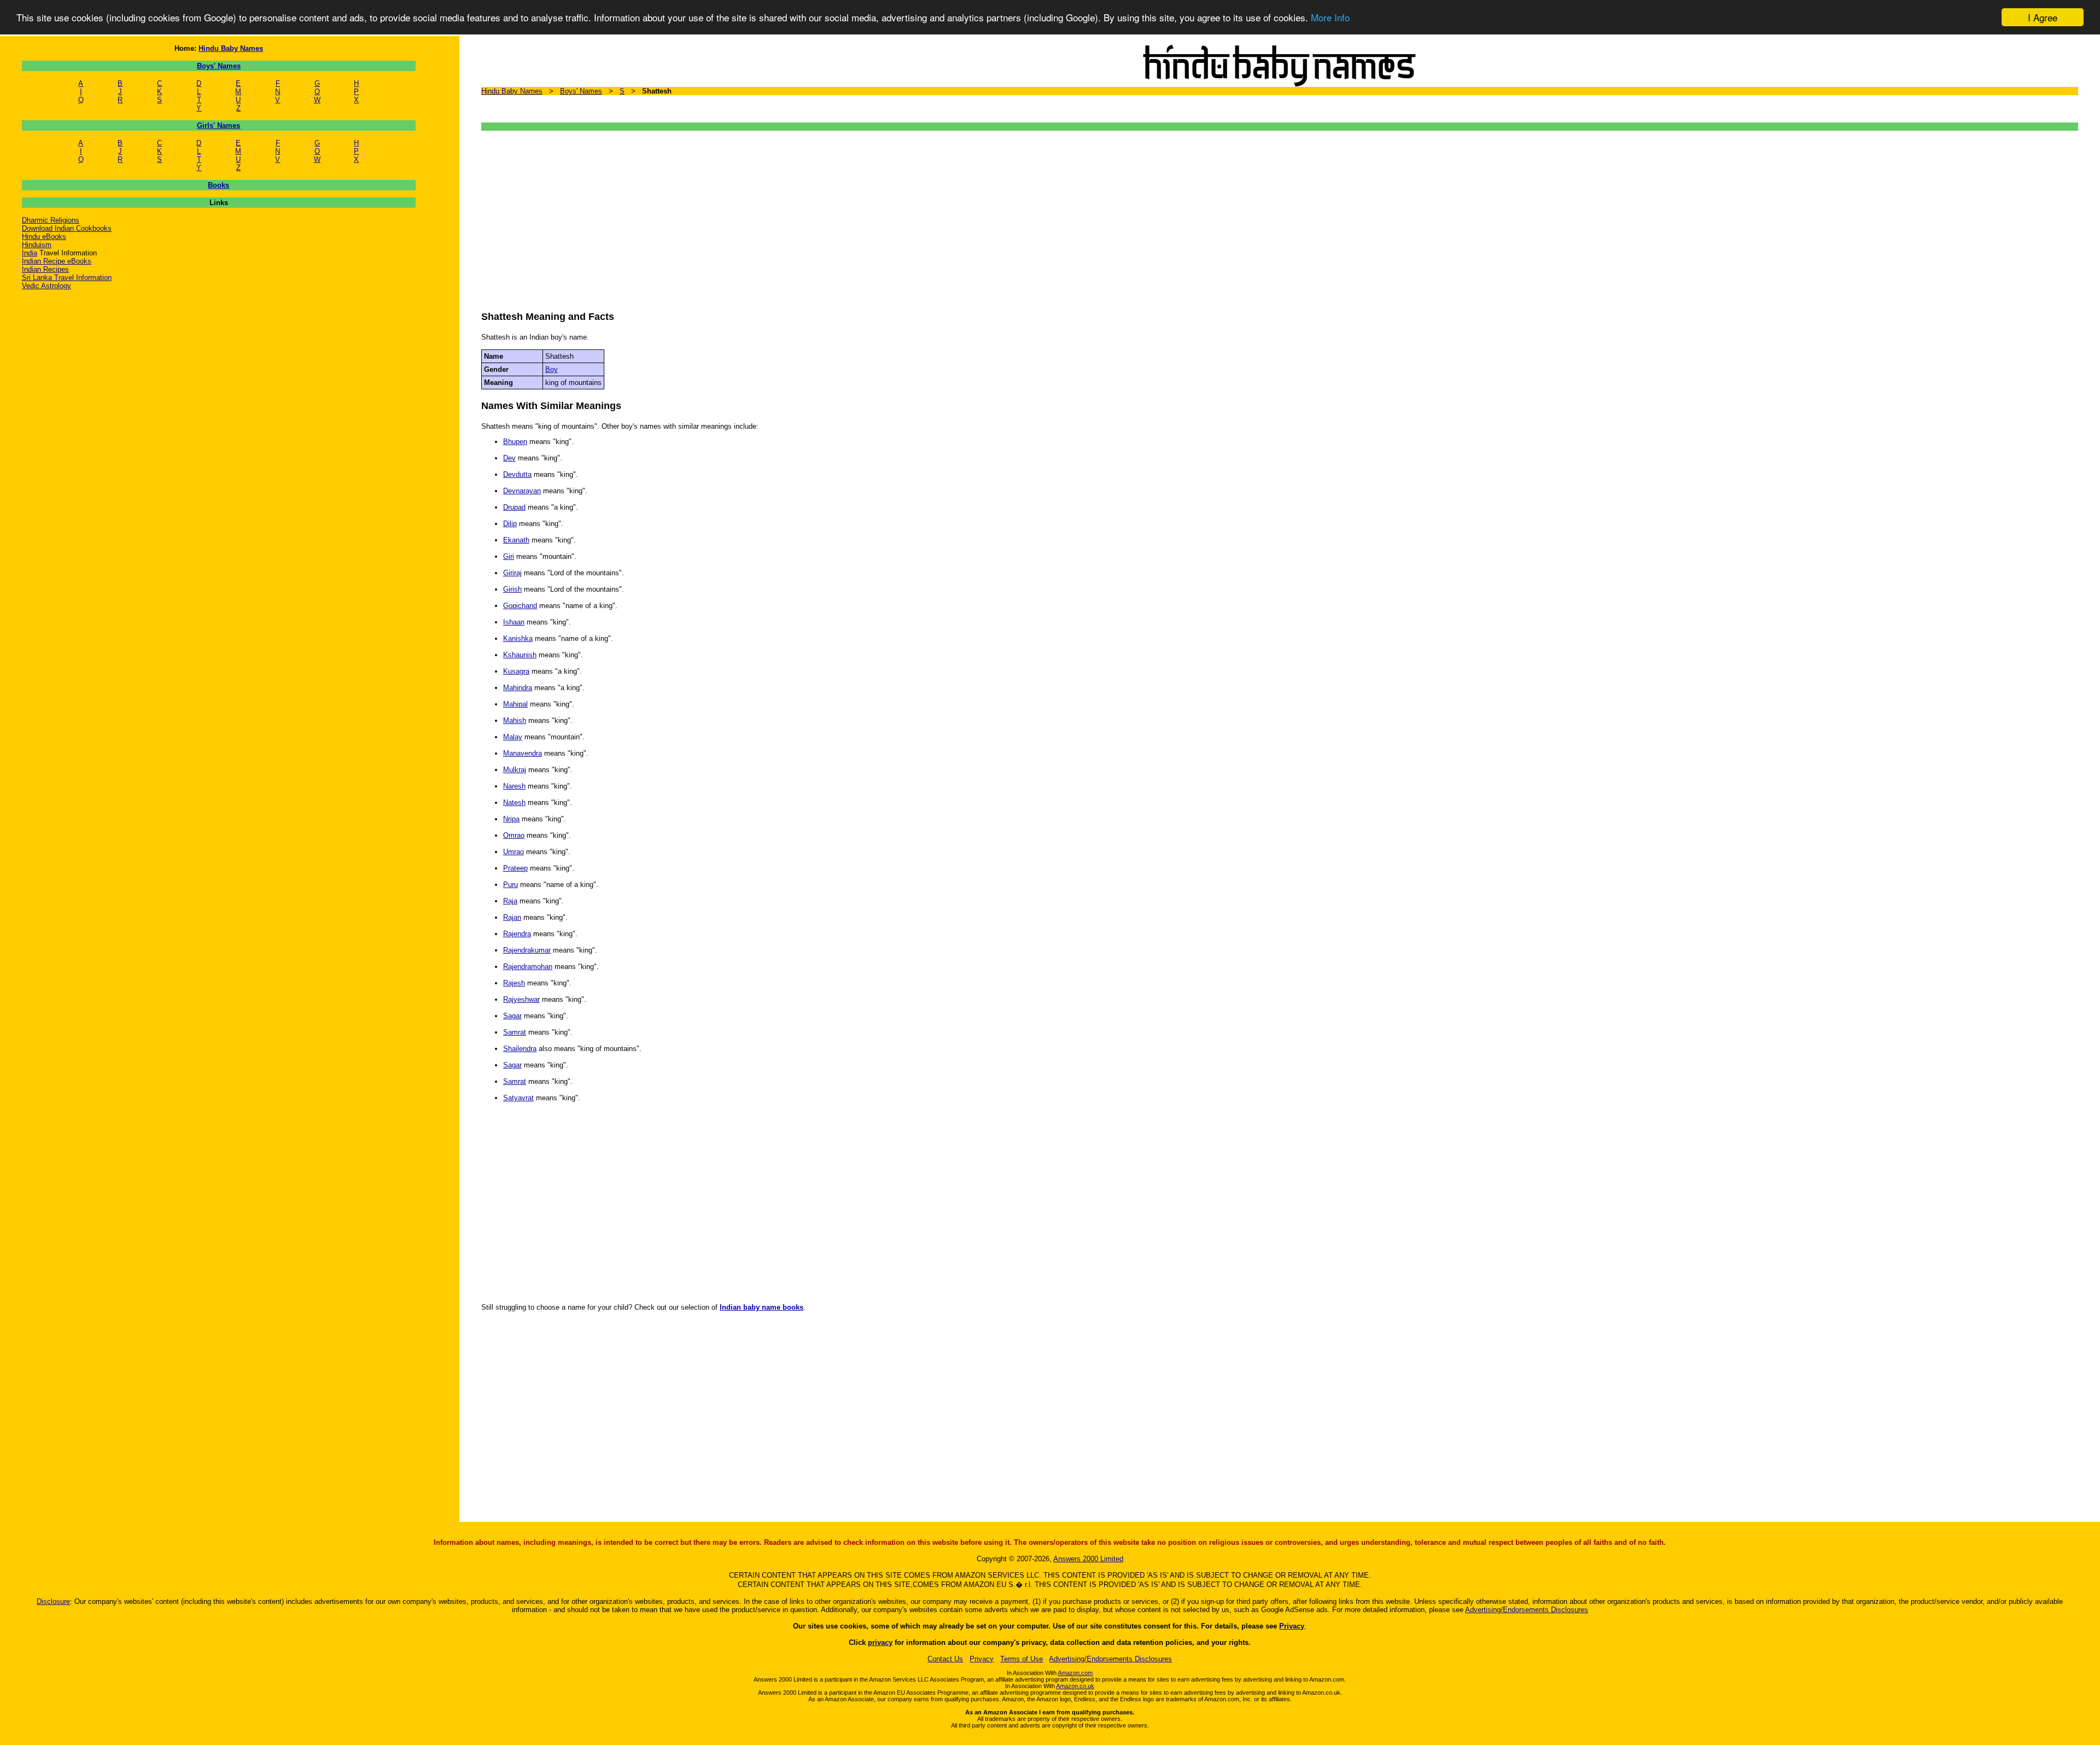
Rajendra (517, 934)
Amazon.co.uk (1075, 1686)
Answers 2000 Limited (1088, 1559)
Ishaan (514, 622)
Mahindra (518, 688)
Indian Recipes (45, 269)
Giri (509, 556)
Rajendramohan (528, 967)
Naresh (514, 786)
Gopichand (520, 606)
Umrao (514, 852)
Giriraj (512, 573)
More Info (1330, 18)
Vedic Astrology (46, 286)
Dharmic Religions (51, 220)
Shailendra (520, 1049)
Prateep (515, 868)
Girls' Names (218, 126)
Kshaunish (520, 655)
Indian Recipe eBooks (57, 261)
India (30, 253)
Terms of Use (1022, 1659)
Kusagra (516, 671)
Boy (552, 369)
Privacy (1292, 1626)
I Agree (2043, 17)
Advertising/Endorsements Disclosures (1527, 1610)
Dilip (510, 524)
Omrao (514, 835)
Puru (511, 885)
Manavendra (523, 753)
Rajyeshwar (521, 999)
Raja (510, 901)
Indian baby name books (762, 1307)
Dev (509, 458)
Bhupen (515, 442)
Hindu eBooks (44, 237)
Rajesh (514, 983)
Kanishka (518, 638)
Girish (512, 589)
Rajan (512, 917)
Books (218, 185)
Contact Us (945, 1659)
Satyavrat (518, 1098)
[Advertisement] (809, 215)
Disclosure (53, 1601)
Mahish (515, 720)
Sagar (512, 1016)
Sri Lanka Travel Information (67, 278)
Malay (513, 737)
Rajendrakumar (527, 950)
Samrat (515, 1032)
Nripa (511, 819)
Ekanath (516, 540)
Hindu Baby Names (231, 48)
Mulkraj (515, 770)
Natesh (514, 803)
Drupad (514, 507)
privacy (880, 1642)
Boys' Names (219, 66)
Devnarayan (522, 491)
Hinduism (37, 245)
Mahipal (515, 704)
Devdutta (517, 474)
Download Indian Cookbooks (67, 228)
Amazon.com (1075, 1673)
